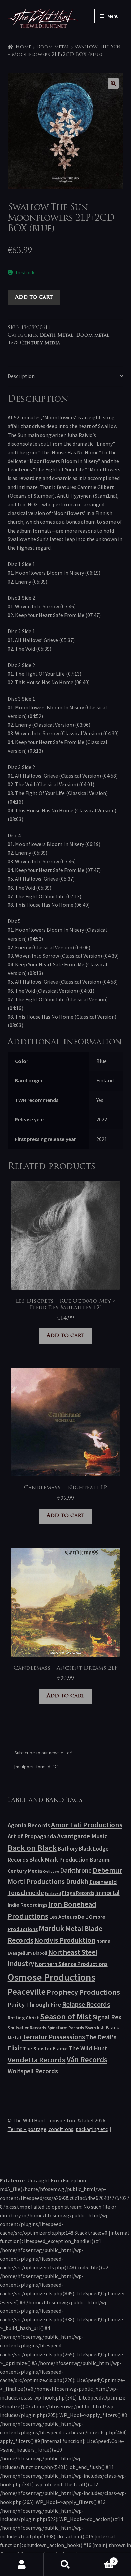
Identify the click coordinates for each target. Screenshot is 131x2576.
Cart (101, 2559)
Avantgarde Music (82, 1836)
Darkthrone (76, 1870)
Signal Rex (107, 2017)
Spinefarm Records (66, 2028)
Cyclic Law (51, 1872)
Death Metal (56, 335)
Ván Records (87, 2059)
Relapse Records (86, 2004)
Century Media (40, 343)
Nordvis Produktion (65, 1940)
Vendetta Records (37, 2060)
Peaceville (27, 1992)
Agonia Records (29, 1825)
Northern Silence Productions (71, 1964)
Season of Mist (66, 2016)
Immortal (107, 1893)
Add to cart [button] (65, 1336)
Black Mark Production (59, 1859)
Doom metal (53, 47)
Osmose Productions (52, 1977)
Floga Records (78, 1893)
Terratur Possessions (54, 2037)
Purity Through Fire (34, 2004)
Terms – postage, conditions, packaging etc (58, 2129)
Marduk (51, 1928)
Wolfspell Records (33, 2071)
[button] (113, 83)
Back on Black (32, 1848)
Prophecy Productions (83, 1992)
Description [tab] (21, 376)
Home (23, 47)
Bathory (68, 1849)
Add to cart (34, 297)
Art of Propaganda (32, 1836)
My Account (22, 2565)
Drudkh (77, 1882)
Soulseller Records (27, 2028)
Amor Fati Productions (87, 1825)
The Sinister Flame (45, 2048)
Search (65, 2565)
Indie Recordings (28, 1905)
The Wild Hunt (88, 2048)
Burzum (100, 1859)
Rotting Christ (23, 2018)
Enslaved (53, 1893)
